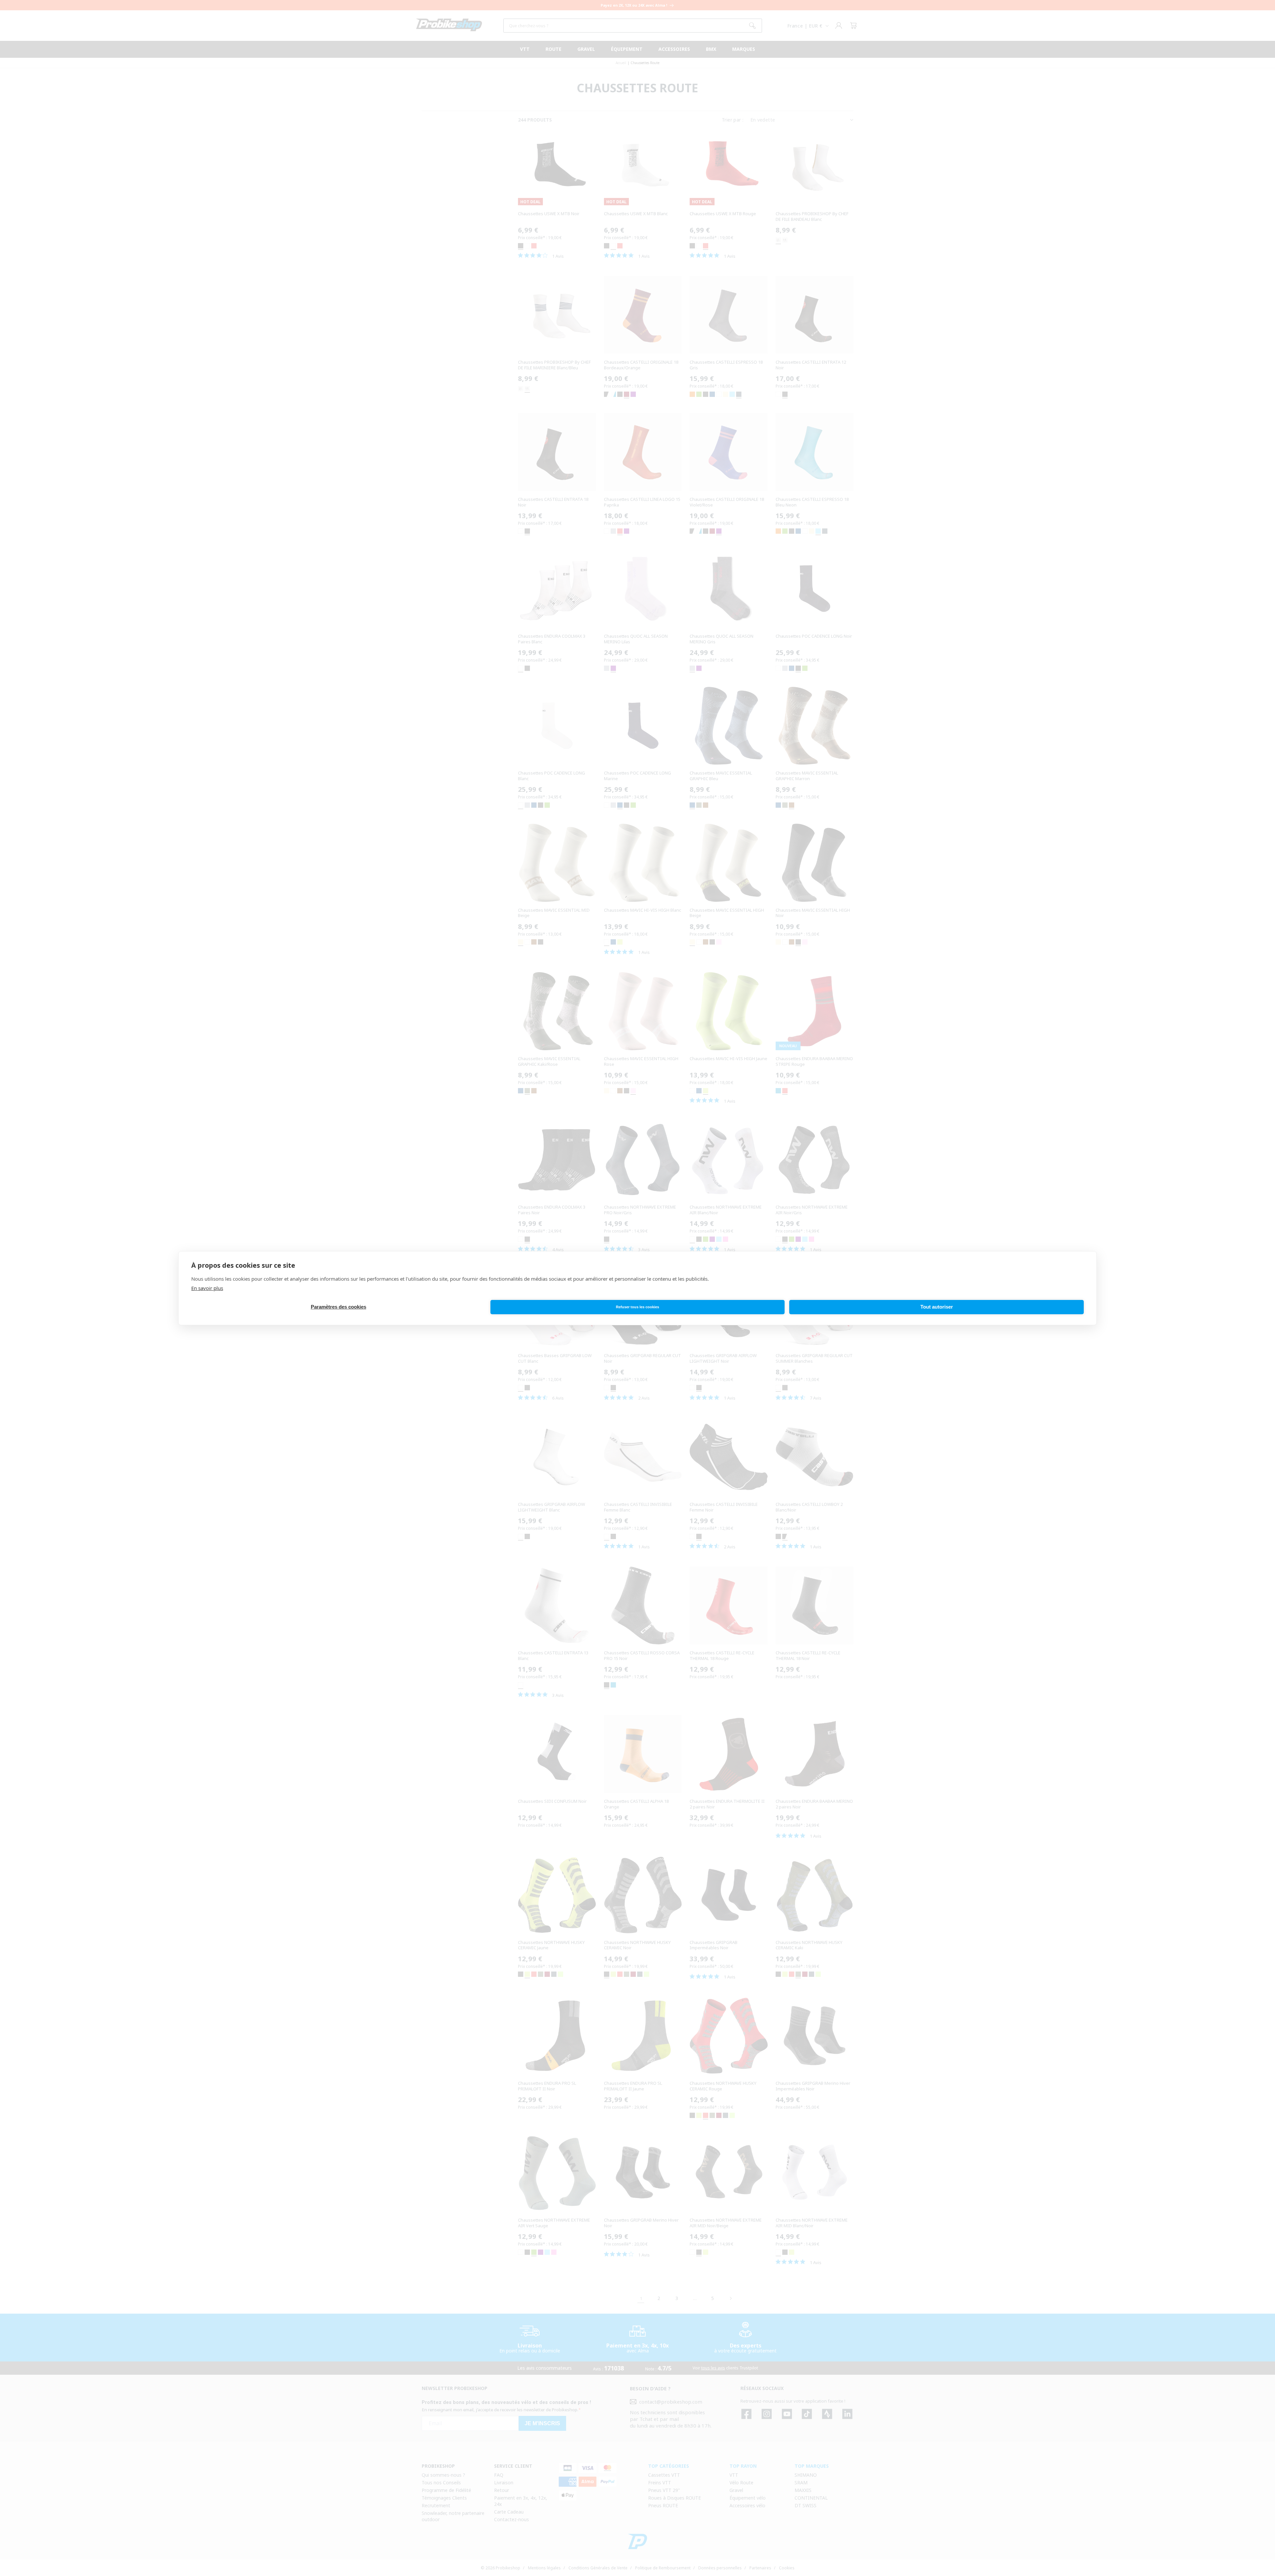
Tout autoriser (937, 1307)
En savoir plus (207, 1288)
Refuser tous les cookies (637, 1307)
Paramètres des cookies (339, 1307)
